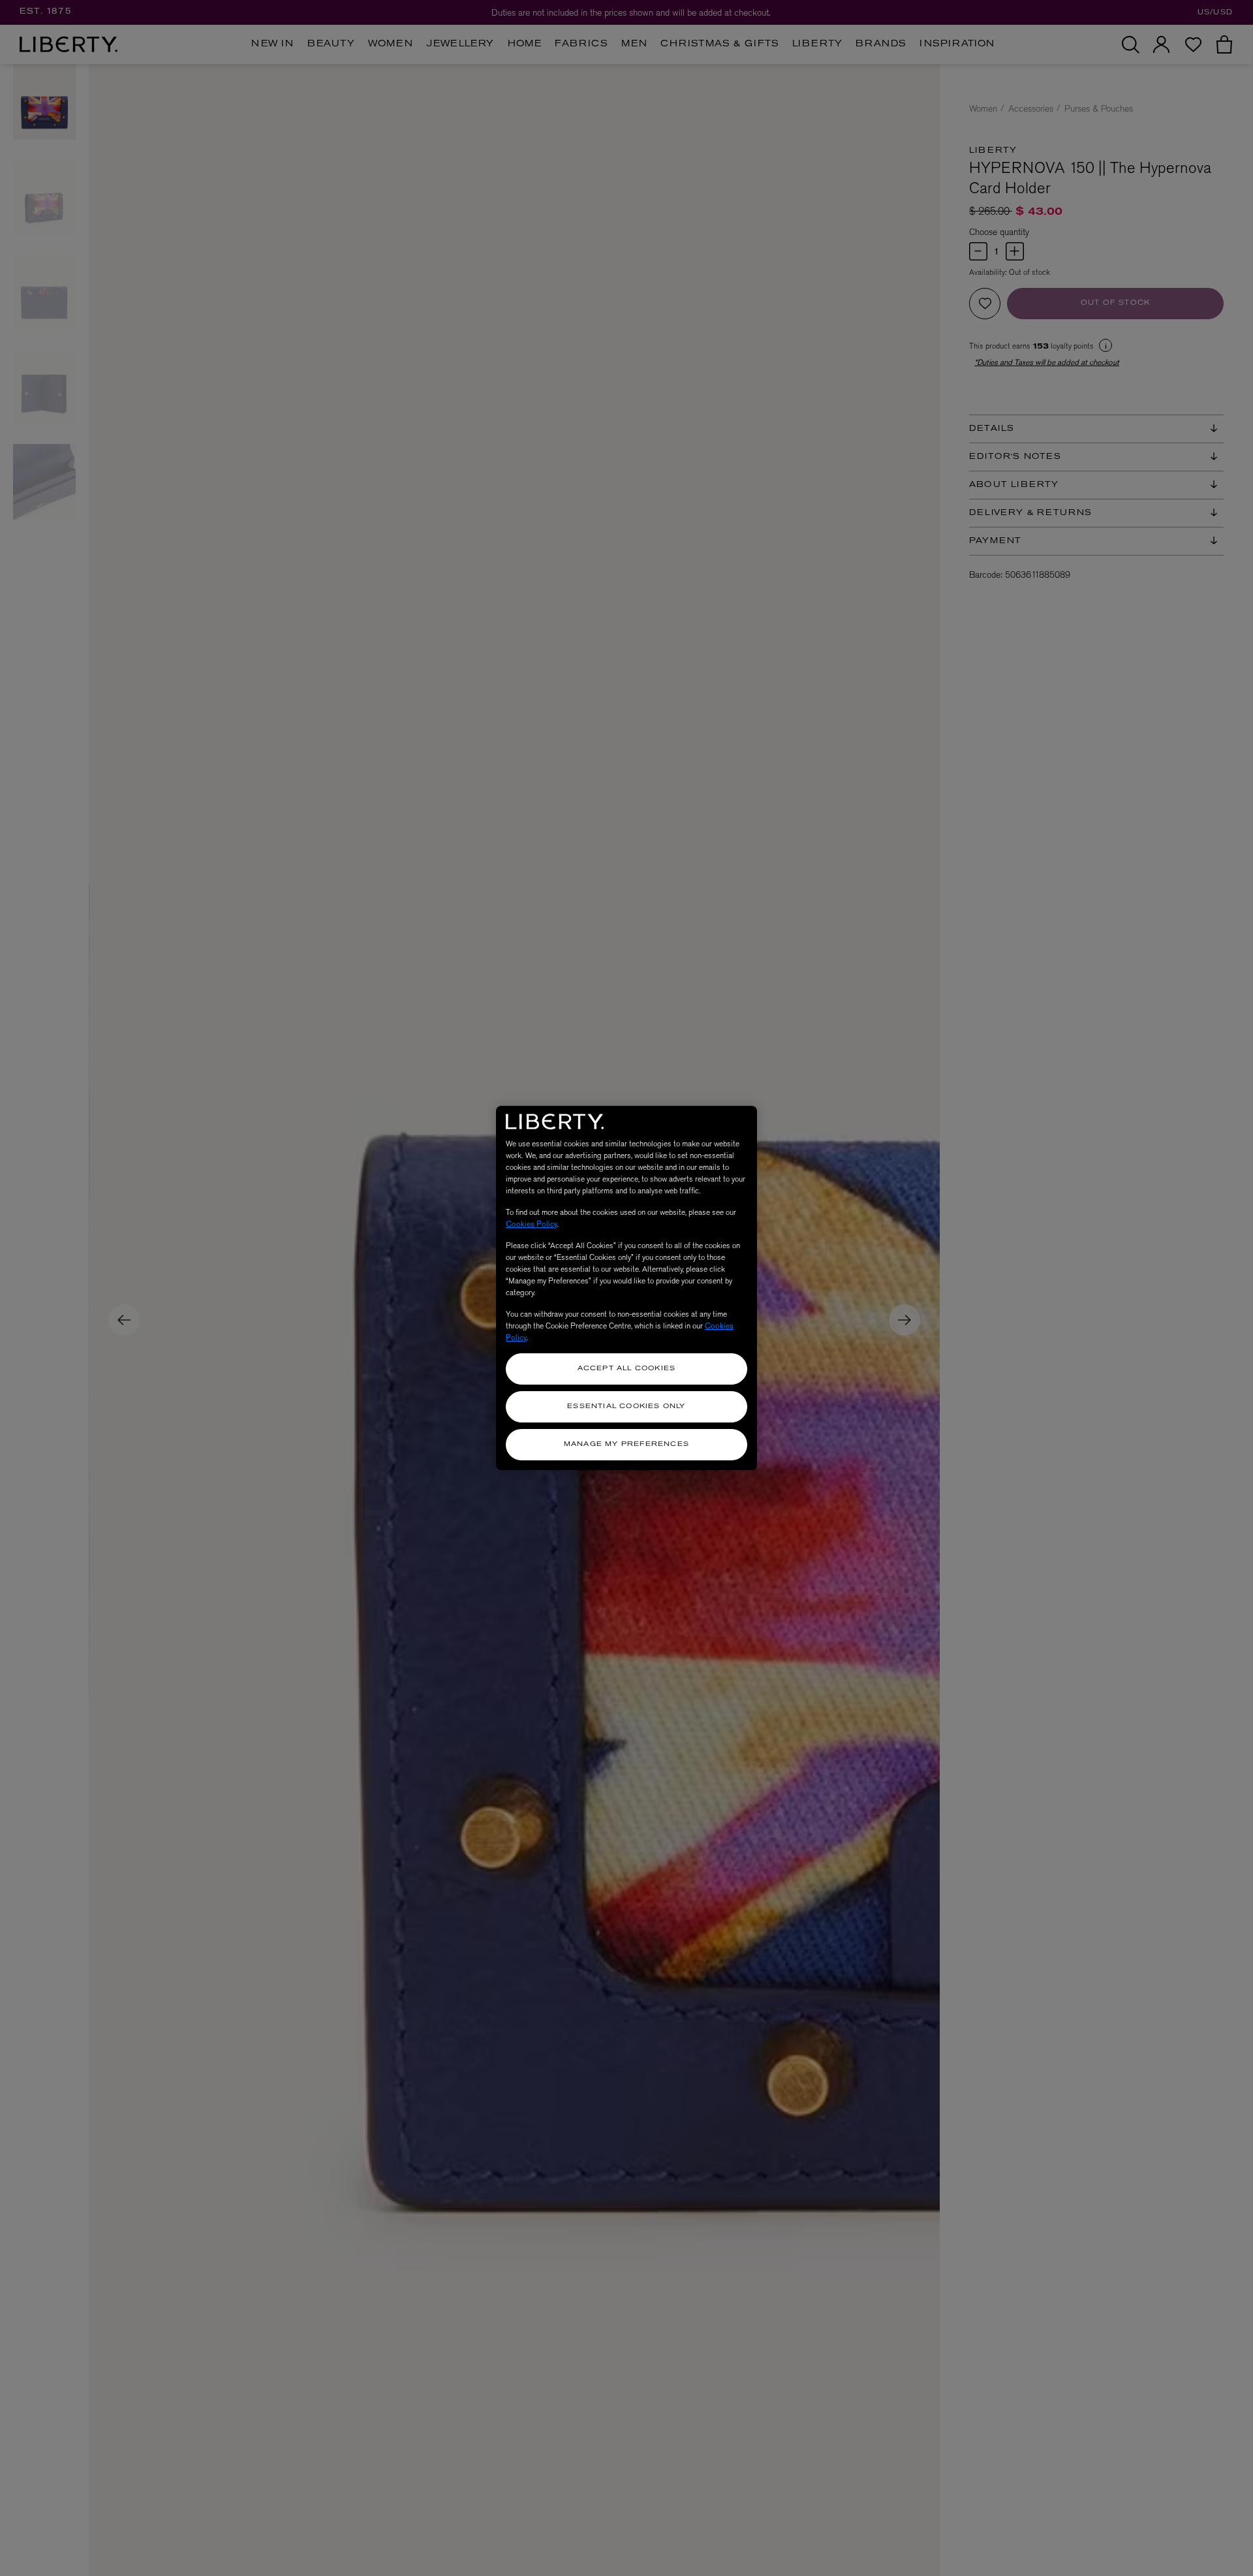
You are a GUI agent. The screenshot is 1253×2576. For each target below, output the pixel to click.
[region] (626, 1288)
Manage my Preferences (626, 1444)
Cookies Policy (532, 1224)
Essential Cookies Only (626, 1406)
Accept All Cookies (627, 1369)
